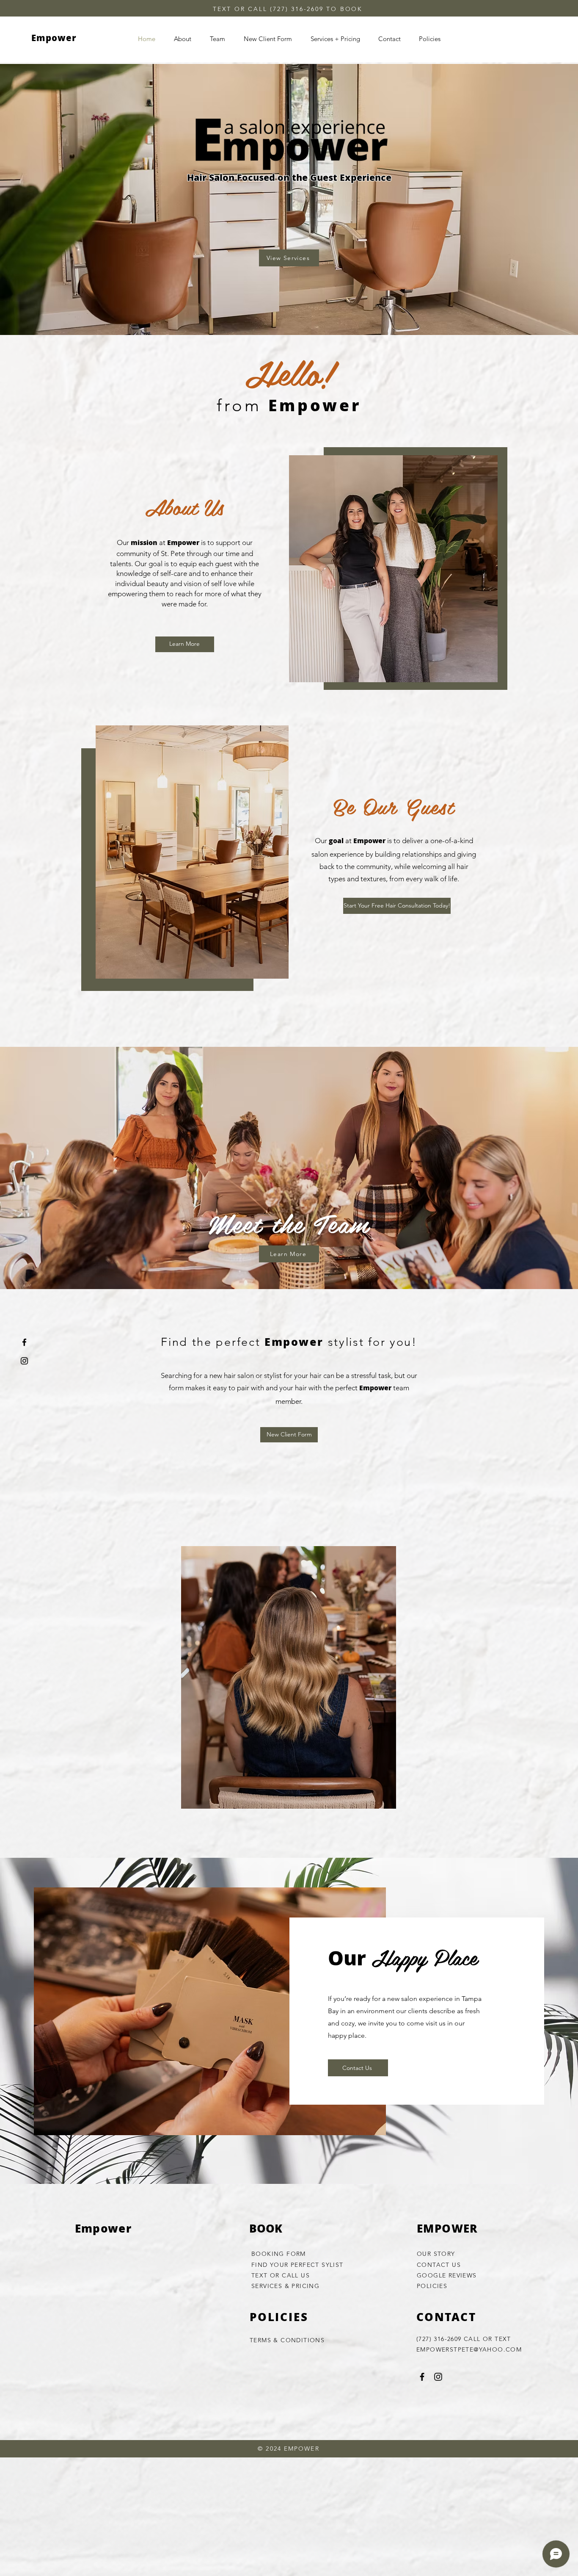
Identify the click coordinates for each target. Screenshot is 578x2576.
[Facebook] (24, 1342)
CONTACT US (439, 2265)
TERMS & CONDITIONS (287, 2340)
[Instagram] (24, 1361)
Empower (54, 39)
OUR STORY (436, 2254)
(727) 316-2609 (297, 9)
